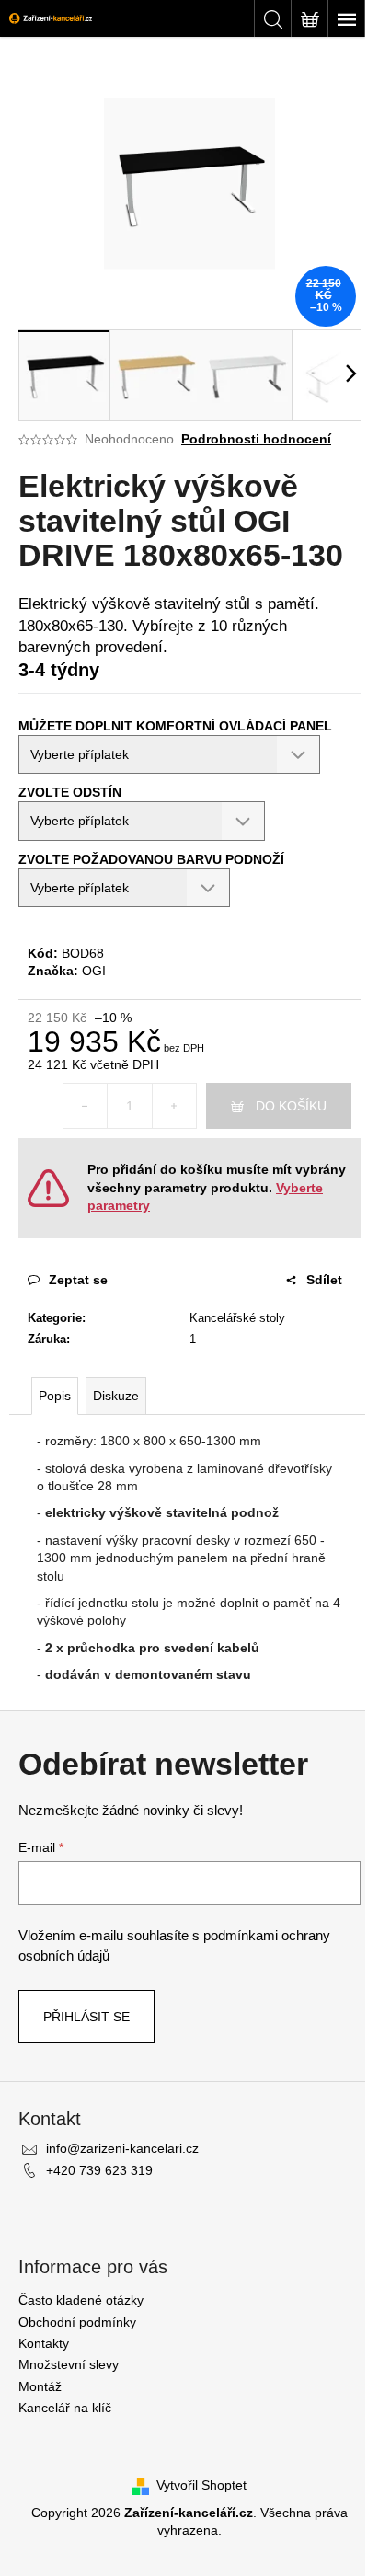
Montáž (40, 2386)
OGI (94, 971)
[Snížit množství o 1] (86, 1106)
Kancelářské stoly (237, 1318)
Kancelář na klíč (65, 2408)
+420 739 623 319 (99, 2170)
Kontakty (44, 2343)
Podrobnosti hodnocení (256, 439)
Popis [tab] (55, 1396)
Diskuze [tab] (116, 1396)
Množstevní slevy (69, 2364)
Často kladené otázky (81, 2300)
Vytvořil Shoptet (201, 2485)
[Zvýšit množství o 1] (174, 1106)
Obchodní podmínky (77, 2322)
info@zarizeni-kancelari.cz (122, 2148)
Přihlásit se (86, 2017)
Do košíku (291, 1106)
